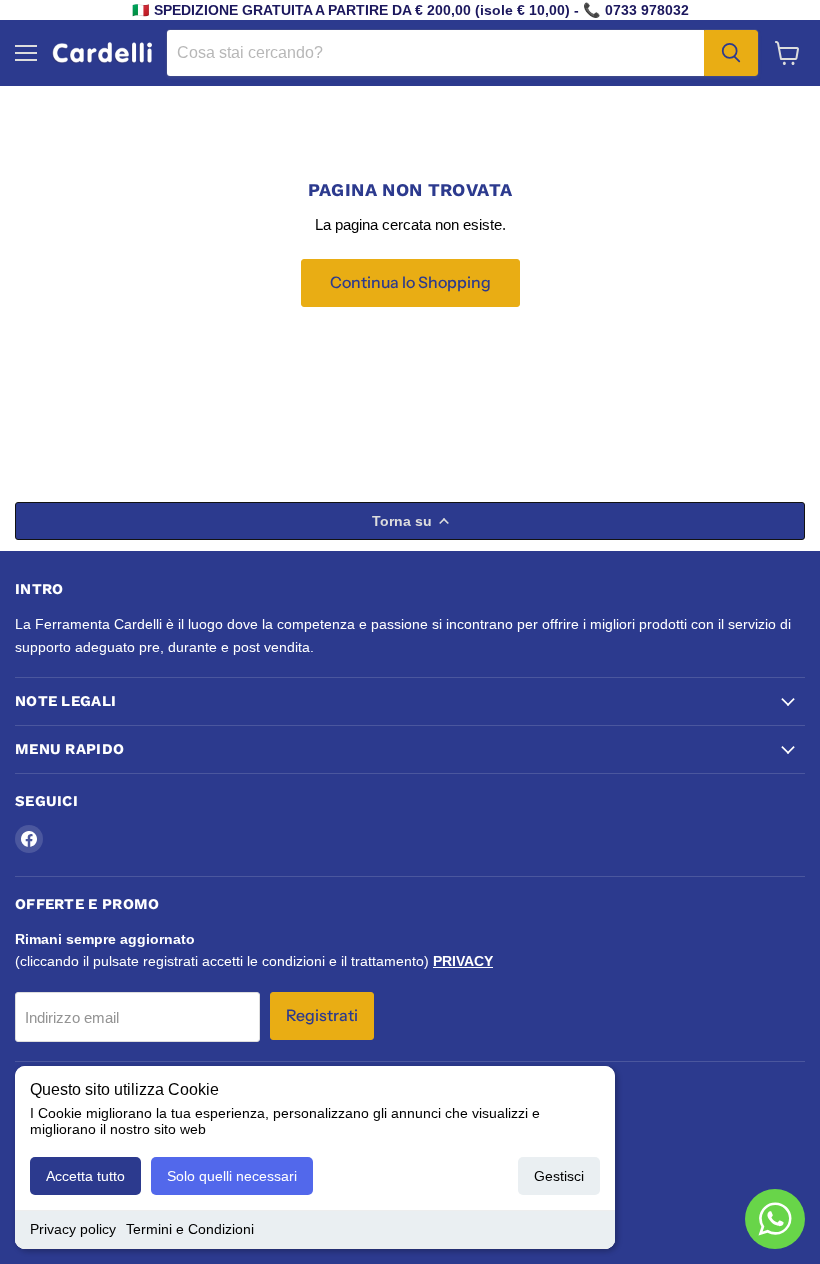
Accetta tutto (85, 1176)
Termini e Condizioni (190, 1229)
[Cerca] (731, 53)
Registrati (322, 1015)
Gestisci (559, 1176)
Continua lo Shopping (410, 282)
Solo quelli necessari (232, 1176)
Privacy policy (73, 1229)
